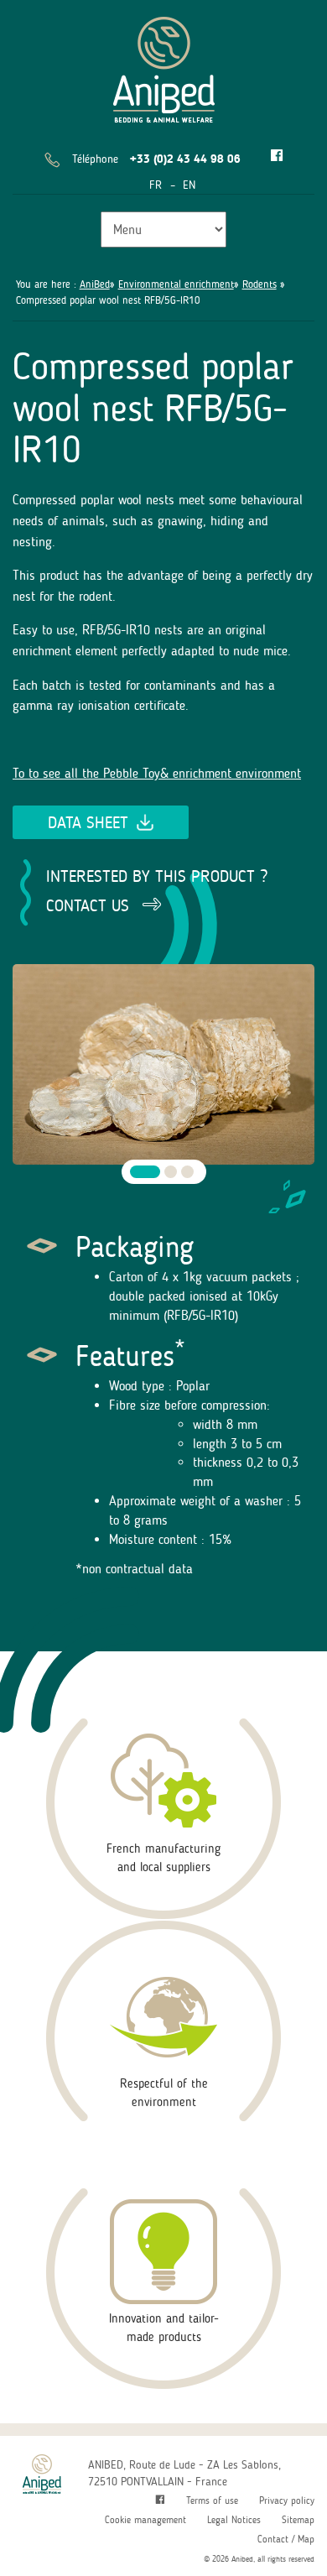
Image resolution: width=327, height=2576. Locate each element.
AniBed (95, 284)
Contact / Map (286, 2539)
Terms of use (212, 2500)
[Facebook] (277, 156)
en (189, 185)
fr (156, 185)
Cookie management (145, 2520)
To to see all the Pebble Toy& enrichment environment (157, 773)
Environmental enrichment (176, 284)
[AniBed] (164, 67)
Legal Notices (234, 2520)
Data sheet (88, 822)
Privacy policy (287, 2500)
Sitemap (298, 2520)
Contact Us (88, 905)
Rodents (260, 284)
